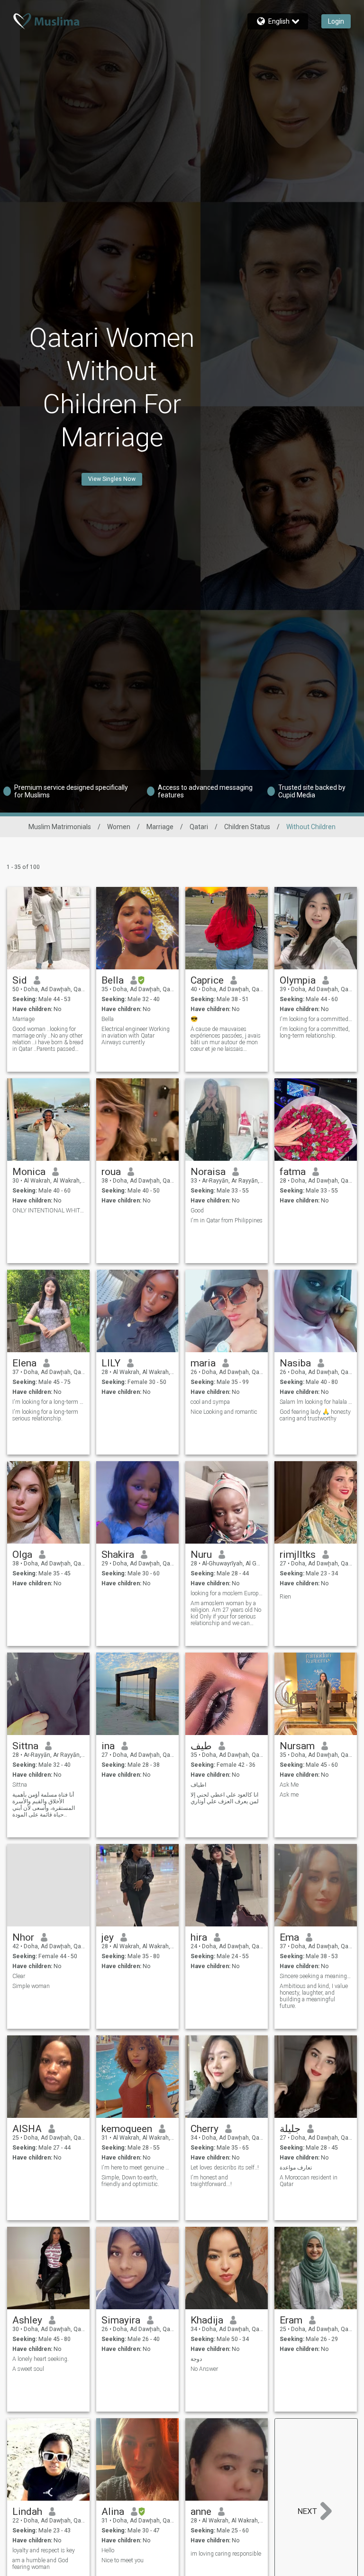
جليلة (290, 2129)
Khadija (207, 2320)
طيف (201, 1746)
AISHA (27, 2129)
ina (108, 1746)
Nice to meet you (123, 2560)
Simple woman (31, 1986)
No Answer (204, 2369)
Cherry (205, 2129)
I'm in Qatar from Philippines (227, 1220)
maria (203, 1363)
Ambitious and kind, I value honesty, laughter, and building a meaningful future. (314, 1996)
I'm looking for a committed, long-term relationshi (316, 1019)
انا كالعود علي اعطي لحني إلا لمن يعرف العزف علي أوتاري (225, 1798)
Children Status (247, 827)
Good (197, 1211)
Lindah (27, 2512)
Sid (20, 980)
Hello (108, 2550)
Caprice (207, 980)
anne (201, 2512)
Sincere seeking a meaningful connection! (316, 1976)
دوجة (196, 2359)
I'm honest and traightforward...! (211, 2181)
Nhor (23, 1937)
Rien (285, 1597)
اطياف (198, 1785)
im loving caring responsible (226, 2554)
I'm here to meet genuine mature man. (138, 2168)
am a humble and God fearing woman (40, 2564)
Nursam (297, 1746)
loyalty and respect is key (44, 2550)
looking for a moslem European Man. (227, 1593)
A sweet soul (28, 2369)
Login (336, 21)
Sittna (25, 1746)
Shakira (118, 1555)
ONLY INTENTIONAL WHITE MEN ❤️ (49, 1211)
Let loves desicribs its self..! (225, 2168)
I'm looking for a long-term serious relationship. (49, 1402)
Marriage (160, 827)
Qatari (199, 827)
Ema (289, 1937)
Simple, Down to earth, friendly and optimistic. (130, 2181)
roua (111, 1172)
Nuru (201, 1555)
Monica (29, 1172)
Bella (113, 980)
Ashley (27, 2320)
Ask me (289, 1795)
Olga (22, 1555)
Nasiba (295, 1363)
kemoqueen (127, 2129)
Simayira (121, 2320)
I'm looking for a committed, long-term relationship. (315, 1032)
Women (119, 827)
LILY (111, 1363)
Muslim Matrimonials (60, 827)
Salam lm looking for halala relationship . (316, 1402)
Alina (113, 2512)
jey (108, 1937)
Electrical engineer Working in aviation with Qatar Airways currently (136, 1036)
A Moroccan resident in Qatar (309, 2181)
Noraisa (208, 1172)
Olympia (298, 980)
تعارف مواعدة (296, 2168)
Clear (19, 1976)
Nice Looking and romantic (224, 1412)
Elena (24, 1363)
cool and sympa (210, 1402)
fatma (293, 1172)
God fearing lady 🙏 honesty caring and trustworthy (315, 1415)
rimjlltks (298, 1555)
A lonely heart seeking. (41, 2359)
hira (199, 1937)
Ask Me (289, 1785)
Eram (291, 2320)
